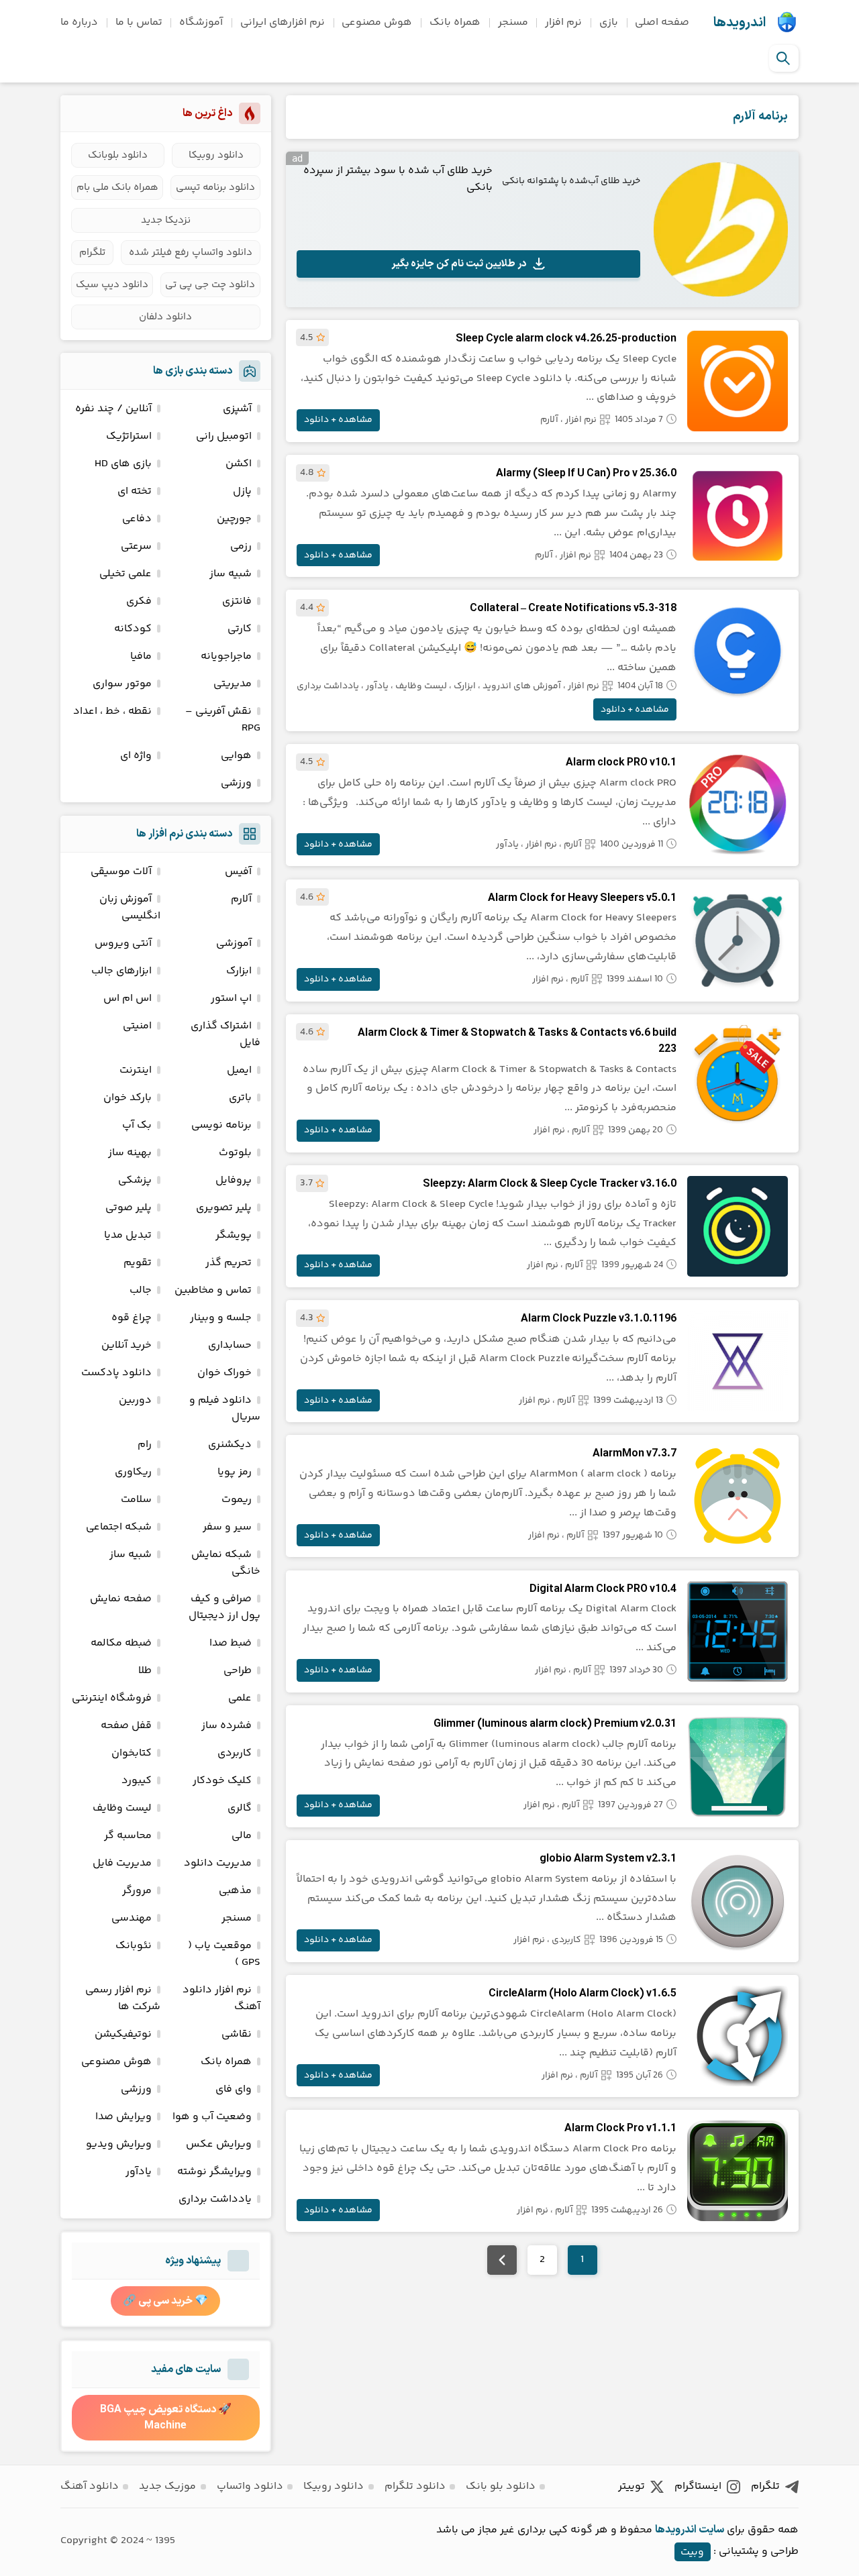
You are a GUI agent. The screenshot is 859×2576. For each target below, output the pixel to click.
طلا (145, 1671)
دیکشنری (230, 1445)
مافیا (141, 656)
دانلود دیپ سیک (112, 285)
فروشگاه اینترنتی (112, 1698)
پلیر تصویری (224, 1208)
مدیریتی (233, 684)
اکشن (239, 464)
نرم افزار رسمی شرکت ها (123, 1998)
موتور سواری (122, 684)
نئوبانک (134, 1946)
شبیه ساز (231, 574)
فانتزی (237, 601)
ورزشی (236, 783)
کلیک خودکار (222, 1781)
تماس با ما (139, 22)
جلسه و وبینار (221, 1318)
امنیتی (137, 1026)
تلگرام (92, 253)
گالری (240, 1808)
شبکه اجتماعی (119, 1527)
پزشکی (135, 1180)
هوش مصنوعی (377, 22)
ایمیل (239, 1070)
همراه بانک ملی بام (117, 187)
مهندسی (132, 1918)
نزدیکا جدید (166, 220)
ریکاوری (133, 1472)
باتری (240, 1098)
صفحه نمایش (121, 1599)
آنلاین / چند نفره (113, 409)
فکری (139, 601)
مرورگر (137, 1891)
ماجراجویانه (226, 656)
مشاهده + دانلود (338, 420)
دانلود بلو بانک (501, 2486)
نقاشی (237, 2034)
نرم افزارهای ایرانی (283, 22)
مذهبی (235, 1891)
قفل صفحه (126, 1726)
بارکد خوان (128, 1098)
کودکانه (133, 629)
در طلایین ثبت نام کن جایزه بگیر (459, 264)
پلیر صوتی (129, 1208)
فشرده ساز (226, 1726)
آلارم (549, 420)
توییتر (631, 2486)
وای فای (234, 2089)
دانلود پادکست (116, 1373)
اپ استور (231, 999)
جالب (141, 1290)
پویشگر (234, 1235)
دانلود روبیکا (216, 155)
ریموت (237, 1500)
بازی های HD (123, 464)
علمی (240, 1698)
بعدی (502, 2260)
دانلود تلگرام (415, 2486)
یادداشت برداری (328, 686)
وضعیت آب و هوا (212, 2117)
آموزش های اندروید (522, 686)
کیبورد (137, 1781)
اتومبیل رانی (224, 436)
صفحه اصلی (662, 22)
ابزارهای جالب (121, 971)
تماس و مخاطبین (213, 1290)
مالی (242, 1836)
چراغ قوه (132, 1318)
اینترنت (136, 1070)
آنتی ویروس (123, 944)
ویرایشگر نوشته (214, 2172)
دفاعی (137, 519)
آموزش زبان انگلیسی (130, 908)
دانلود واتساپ (250, 2486)
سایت (711, 2530)
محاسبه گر (128, 1836)
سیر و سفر (227, 1527)
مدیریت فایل (122, 1863)
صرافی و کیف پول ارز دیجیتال (224, 1607)
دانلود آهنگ (90, 2486)
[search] (783, 58)
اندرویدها (740, 23)
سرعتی (136, 546)
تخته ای (135, 491)
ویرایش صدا (123, 2117)
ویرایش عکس (219, 2144)
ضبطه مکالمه (121, 1643)
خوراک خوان (224, 1373)
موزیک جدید (167, 2486)
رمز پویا (235, 1472)
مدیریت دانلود (218, 1863)
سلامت (136, 1500)
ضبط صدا (231, 1643)
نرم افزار (563, 22)
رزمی (241, 546)
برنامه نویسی (221, 1125)
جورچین (234, 519)
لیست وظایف (421, 686)
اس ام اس (128, 999)
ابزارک (465, 686)
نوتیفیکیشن (123, 2034)
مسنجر (513, 22)
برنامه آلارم (760, 116)
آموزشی (234, 944)
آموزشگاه (201, 22)
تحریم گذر (229, 1263)
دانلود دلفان (165, 317)
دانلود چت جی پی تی (210, 285)
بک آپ (137, 1125)
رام (145, 1445)
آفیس (238, 872)
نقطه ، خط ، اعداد (112, 711)
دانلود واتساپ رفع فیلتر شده (191, 253)
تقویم (138, 1263)
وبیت (692, 2552)
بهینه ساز (130, 1153)
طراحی (238, 1671)
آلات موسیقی (121, 872)
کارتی (240, 629)
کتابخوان (132, 1753)
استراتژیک (129, 436)
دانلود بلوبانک (118, 155)
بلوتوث (235, 1153)
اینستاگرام (698, 2486)
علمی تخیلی (125, 574)
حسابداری (230, 1345)
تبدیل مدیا (128, 1235)
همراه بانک (455, 22)
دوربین (135, 1400)
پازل (242, 491)
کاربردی (566, 1940)
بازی (609, 22)
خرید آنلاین (127, 1345)
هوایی (236, 756)
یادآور (377, 686)
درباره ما (79, 22)
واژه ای (136, 756)
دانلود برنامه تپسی (215, 187)
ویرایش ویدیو (119, 2144)
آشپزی (237, 409)
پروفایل (234, 1180)
